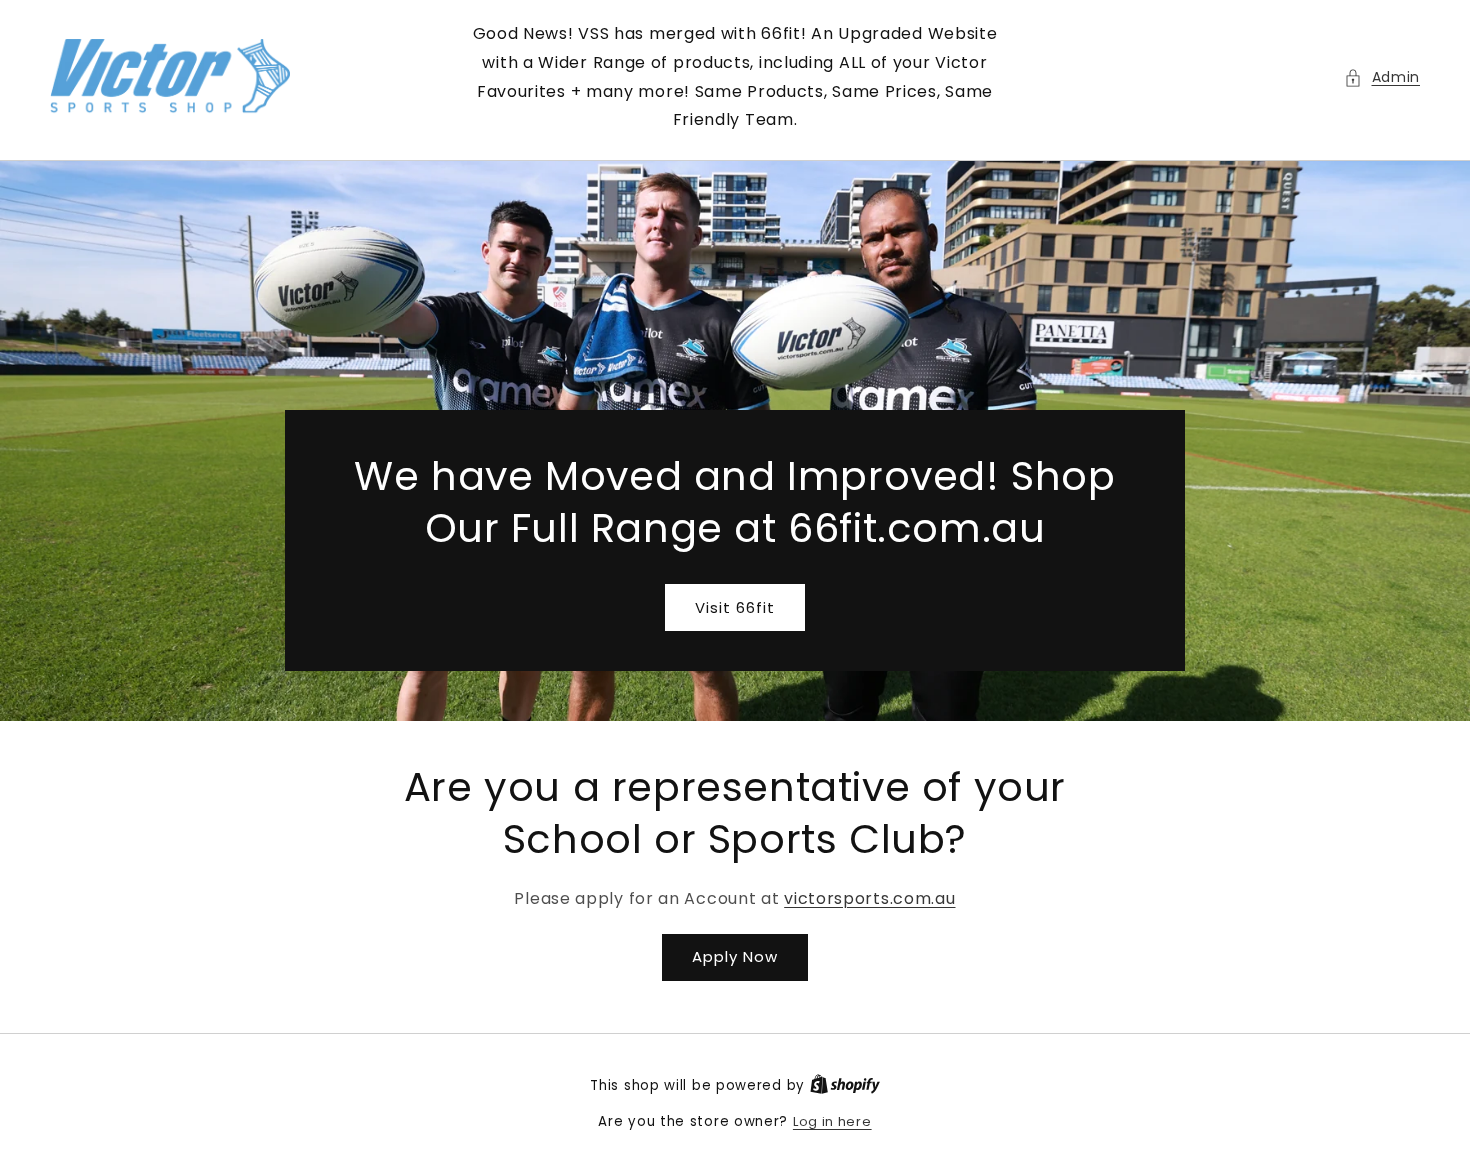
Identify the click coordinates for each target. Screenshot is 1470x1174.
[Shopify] (845, 1085)
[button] (1382, 77)
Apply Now (735, 956)
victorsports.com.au (869, 898)
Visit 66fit (735, 607)
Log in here (832, 1121)
